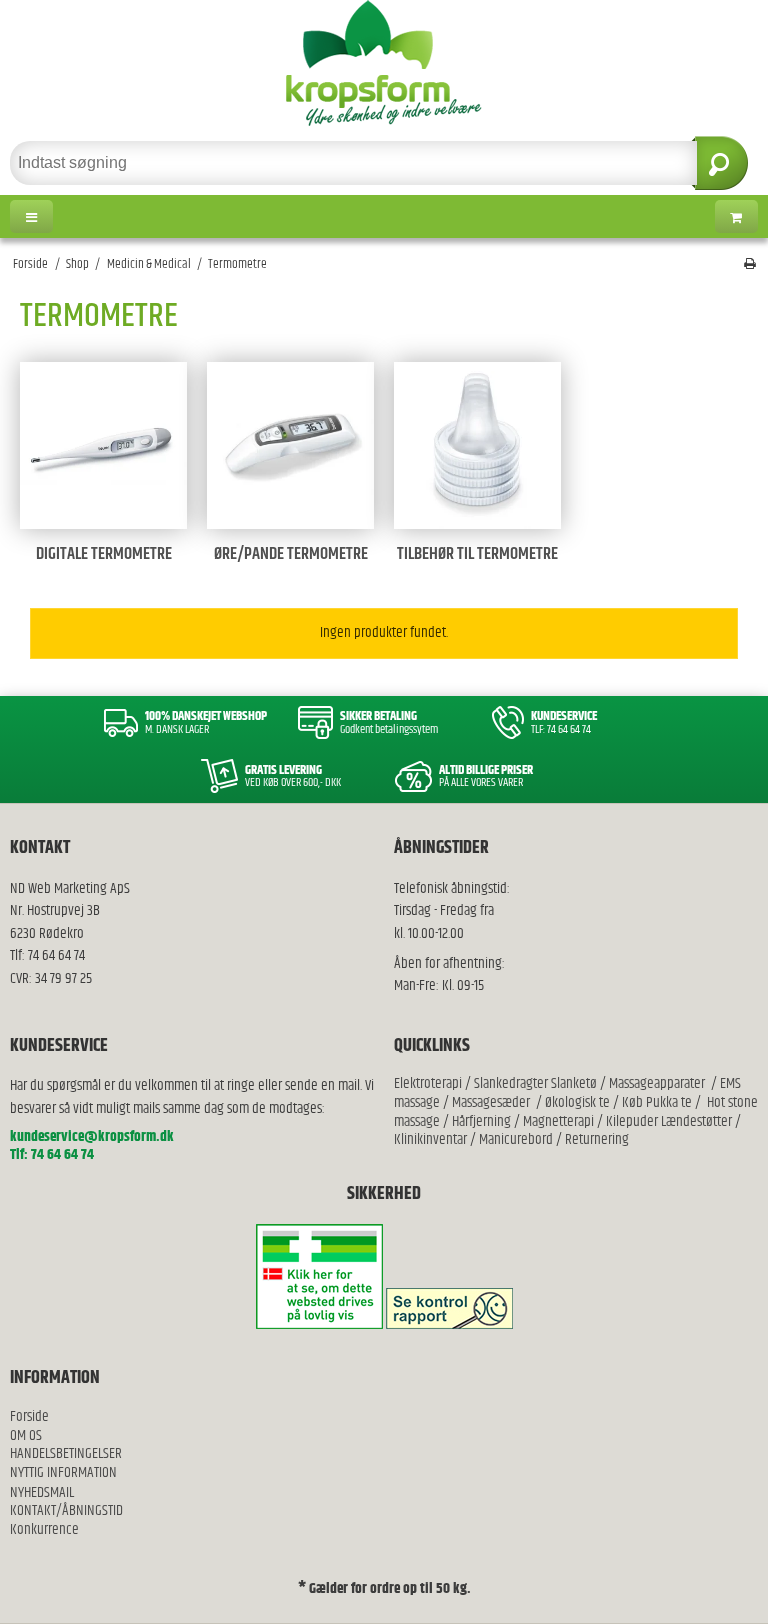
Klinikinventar (430, 1139)
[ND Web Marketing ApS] (384, 63)
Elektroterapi (429, 1083)
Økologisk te (577, 1102)
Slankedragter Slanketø (535, 1083)
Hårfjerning (481, 1121)
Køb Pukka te (657, 1102)
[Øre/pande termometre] (290, 445)
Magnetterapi (560, 1121)
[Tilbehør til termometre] (477, 445)
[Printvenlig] (750, 264)
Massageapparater (657, 1083)
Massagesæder (491, 1102)
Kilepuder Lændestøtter (667, 1121)
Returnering (597, 1139)
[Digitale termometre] (103, 445)
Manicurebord (516, 1139)
